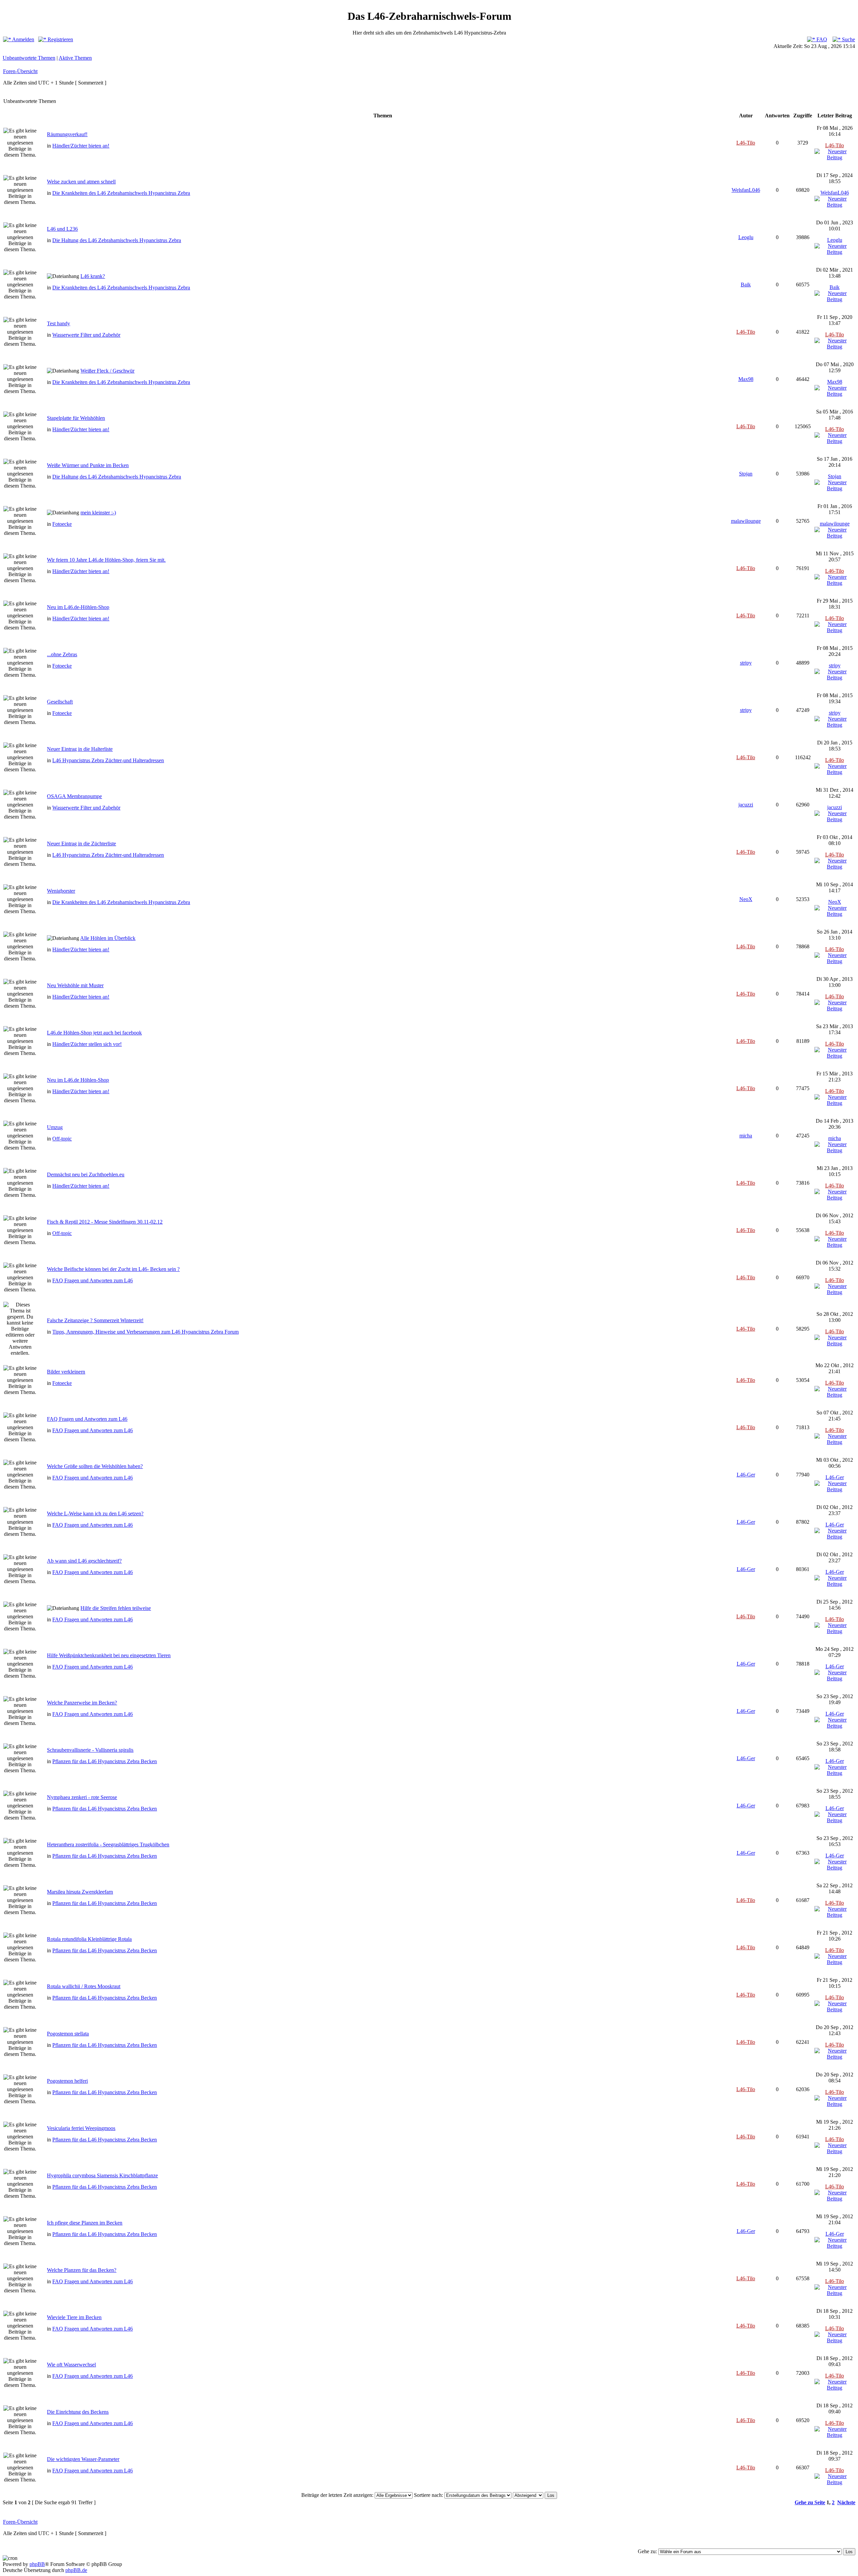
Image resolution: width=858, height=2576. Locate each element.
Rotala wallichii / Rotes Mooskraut (84, 1986)
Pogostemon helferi (67, 2081)
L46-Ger (746, 1475)
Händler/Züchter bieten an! (81, 146)
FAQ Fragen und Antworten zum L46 (93, 1280)
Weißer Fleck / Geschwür (107, 371)
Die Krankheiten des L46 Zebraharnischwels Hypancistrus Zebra (121, 193)
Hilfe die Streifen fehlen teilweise (116, 1608)
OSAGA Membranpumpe (74, 796)
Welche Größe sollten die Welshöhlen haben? (95, 1466)
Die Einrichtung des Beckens (78, 2412)
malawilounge (746, 521)
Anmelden (23, 39)
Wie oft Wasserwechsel (71, 2365)
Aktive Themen (75, 58)
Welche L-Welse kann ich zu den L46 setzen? (95, 1514)
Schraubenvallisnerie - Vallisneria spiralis (90, 1750)
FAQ (821, 39)
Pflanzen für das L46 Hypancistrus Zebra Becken (105, 1761)
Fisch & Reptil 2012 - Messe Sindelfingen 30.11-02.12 (105, 1222)
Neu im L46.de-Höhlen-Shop (78, 607)
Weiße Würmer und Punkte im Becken (88, 465)
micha (746, 1136)
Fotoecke (62, 524)
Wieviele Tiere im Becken (74, 2317)
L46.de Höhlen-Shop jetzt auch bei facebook (94, 1033)
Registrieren (60, 39)
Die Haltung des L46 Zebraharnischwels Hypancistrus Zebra (117, 240)
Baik (746, 285)
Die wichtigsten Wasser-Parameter (83, 2459)
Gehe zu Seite (810, 2502)
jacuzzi (746, 805)
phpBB (37, 2564)
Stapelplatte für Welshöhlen (76, 418)
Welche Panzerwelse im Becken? (82, 1703)
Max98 (746, 379)
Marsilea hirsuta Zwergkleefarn (80, 1892)
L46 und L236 (62, 229)
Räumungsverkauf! (67, 134)
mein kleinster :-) (98, 513)
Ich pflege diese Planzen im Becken (85, 2223)
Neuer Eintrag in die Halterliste (80, 749)
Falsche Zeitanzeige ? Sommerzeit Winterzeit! (95, 1320)
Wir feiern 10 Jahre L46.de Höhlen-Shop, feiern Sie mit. (106, 560)
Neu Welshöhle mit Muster (75, 985)
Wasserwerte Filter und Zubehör (86, 335)
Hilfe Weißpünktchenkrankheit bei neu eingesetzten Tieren (109, 1655)
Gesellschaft (60, 702)
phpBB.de (76, 2570)
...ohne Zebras (62, 654)
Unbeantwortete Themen (29, 58)
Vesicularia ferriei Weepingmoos (81, 2128)
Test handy (58, 323)
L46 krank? (93, 276)
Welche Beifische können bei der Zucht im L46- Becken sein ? (113, 1269)
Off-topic (62, 1139)
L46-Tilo (746, 143)
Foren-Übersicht (20, 71)
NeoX (746, 899)
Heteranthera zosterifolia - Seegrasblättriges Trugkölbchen (108, 1844)
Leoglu (746, 237)
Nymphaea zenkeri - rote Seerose (82, 1797)
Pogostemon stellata (68, 2034)
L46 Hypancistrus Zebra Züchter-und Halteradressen (108, 760)
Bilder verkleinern (66, 1372)
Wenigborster (61, 891)
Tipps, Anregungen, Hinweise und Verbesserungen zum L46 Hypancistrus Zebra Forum (145, 1332)
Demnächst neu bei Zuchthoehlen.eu (86, 1174)
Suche (848, 39)
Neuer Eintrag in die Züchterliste (81, 844)
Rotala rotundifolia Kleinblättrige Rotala (89, 1939)
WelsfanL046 (746, 190)
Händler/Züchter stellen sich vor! (87, 1044)
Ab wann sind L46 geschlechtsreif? (84, 1561)
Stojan (746, 474)
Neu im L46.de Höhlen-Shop (78, 1080)
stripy (746, 663)
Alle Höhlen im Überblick (108, 938)
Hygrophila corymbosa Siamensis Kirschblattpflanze (102, 2175)
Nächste (846, 2502)
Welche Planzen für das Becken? (82, 2270)
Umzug (55, 1127)
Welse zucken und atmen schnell (81, 182)
